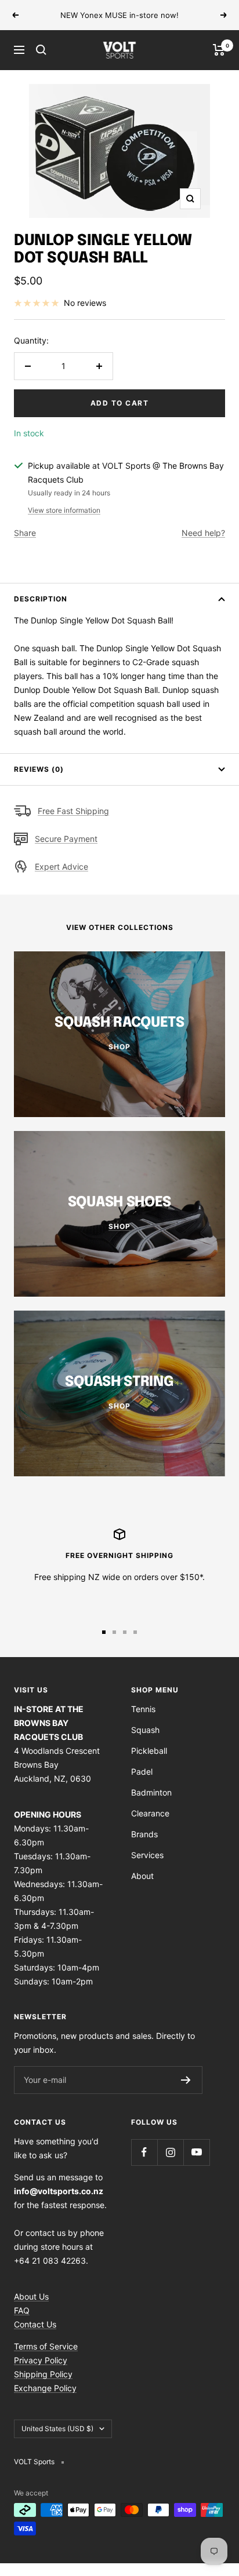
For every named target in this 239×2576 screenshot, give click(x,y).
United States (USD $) (57, 2429)
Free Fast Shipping (73, 811)
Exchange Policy (45, 2388)
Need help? (203, 533)
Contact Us (35, 2324)
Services (147, 1855)
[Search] (41, 50)
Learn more (193, 15)
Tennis (143, 1709)
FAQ (22, 2310)
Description (41, 599)
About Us (31, 2296)
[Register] (186, 2080)
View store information (64, 510)
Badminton (151, 1792)
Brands (144, 1834)
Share (25, 533)
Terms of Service (46, 2346)
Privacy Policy (41, 2360)
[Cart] (219, 50)
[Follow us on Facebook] (144, 2152)
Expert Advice (61, 866)
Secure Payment (66, 839)
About (142, 1876)
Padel (142, 1772)
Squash (145, 1730)
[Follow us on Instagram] (170, 2152)
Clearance (150, 1813)
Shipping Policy (43, 2374)
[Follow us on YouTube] (196, 2152)
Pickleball (149, 1751)
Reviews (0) (39, 769)
